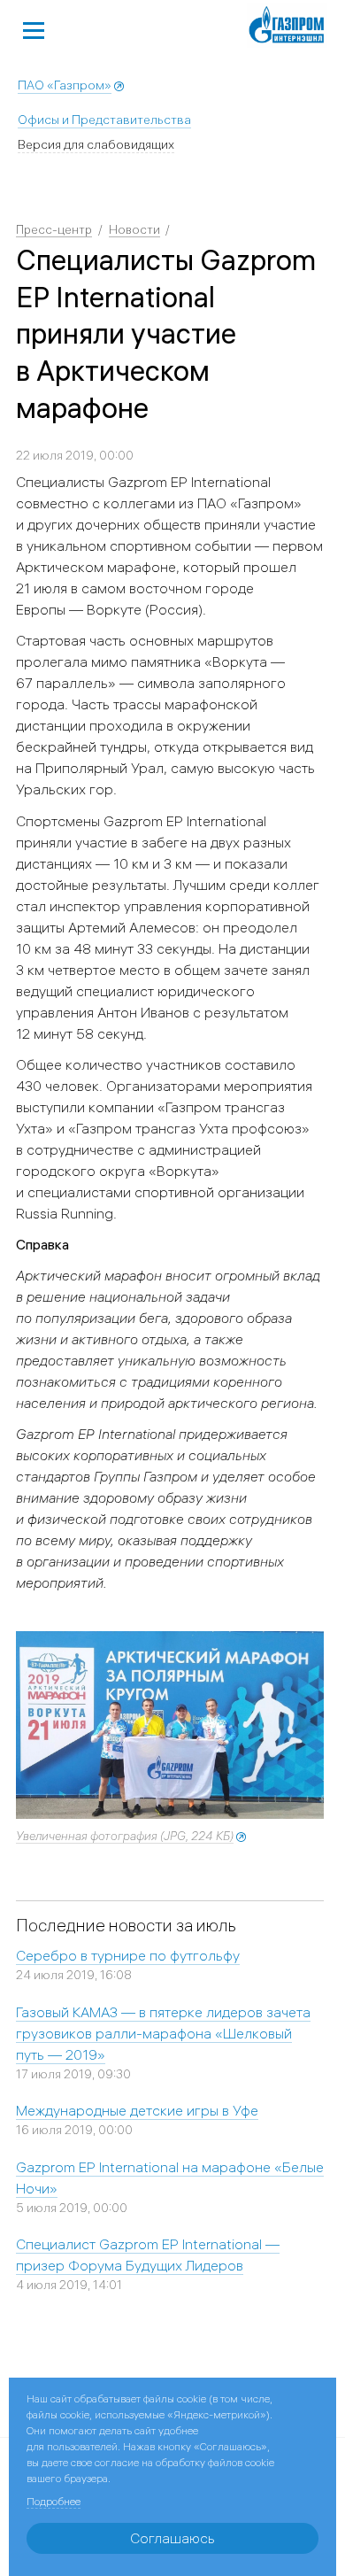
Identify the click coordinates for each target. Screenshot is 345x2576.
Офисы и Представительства (104, 120)
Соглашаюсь (172, 2538)
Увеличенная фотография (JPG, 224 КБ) (125, 1836)
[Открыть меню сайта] (34, 28)
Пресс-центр (54, 229)
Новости (134, 229)
